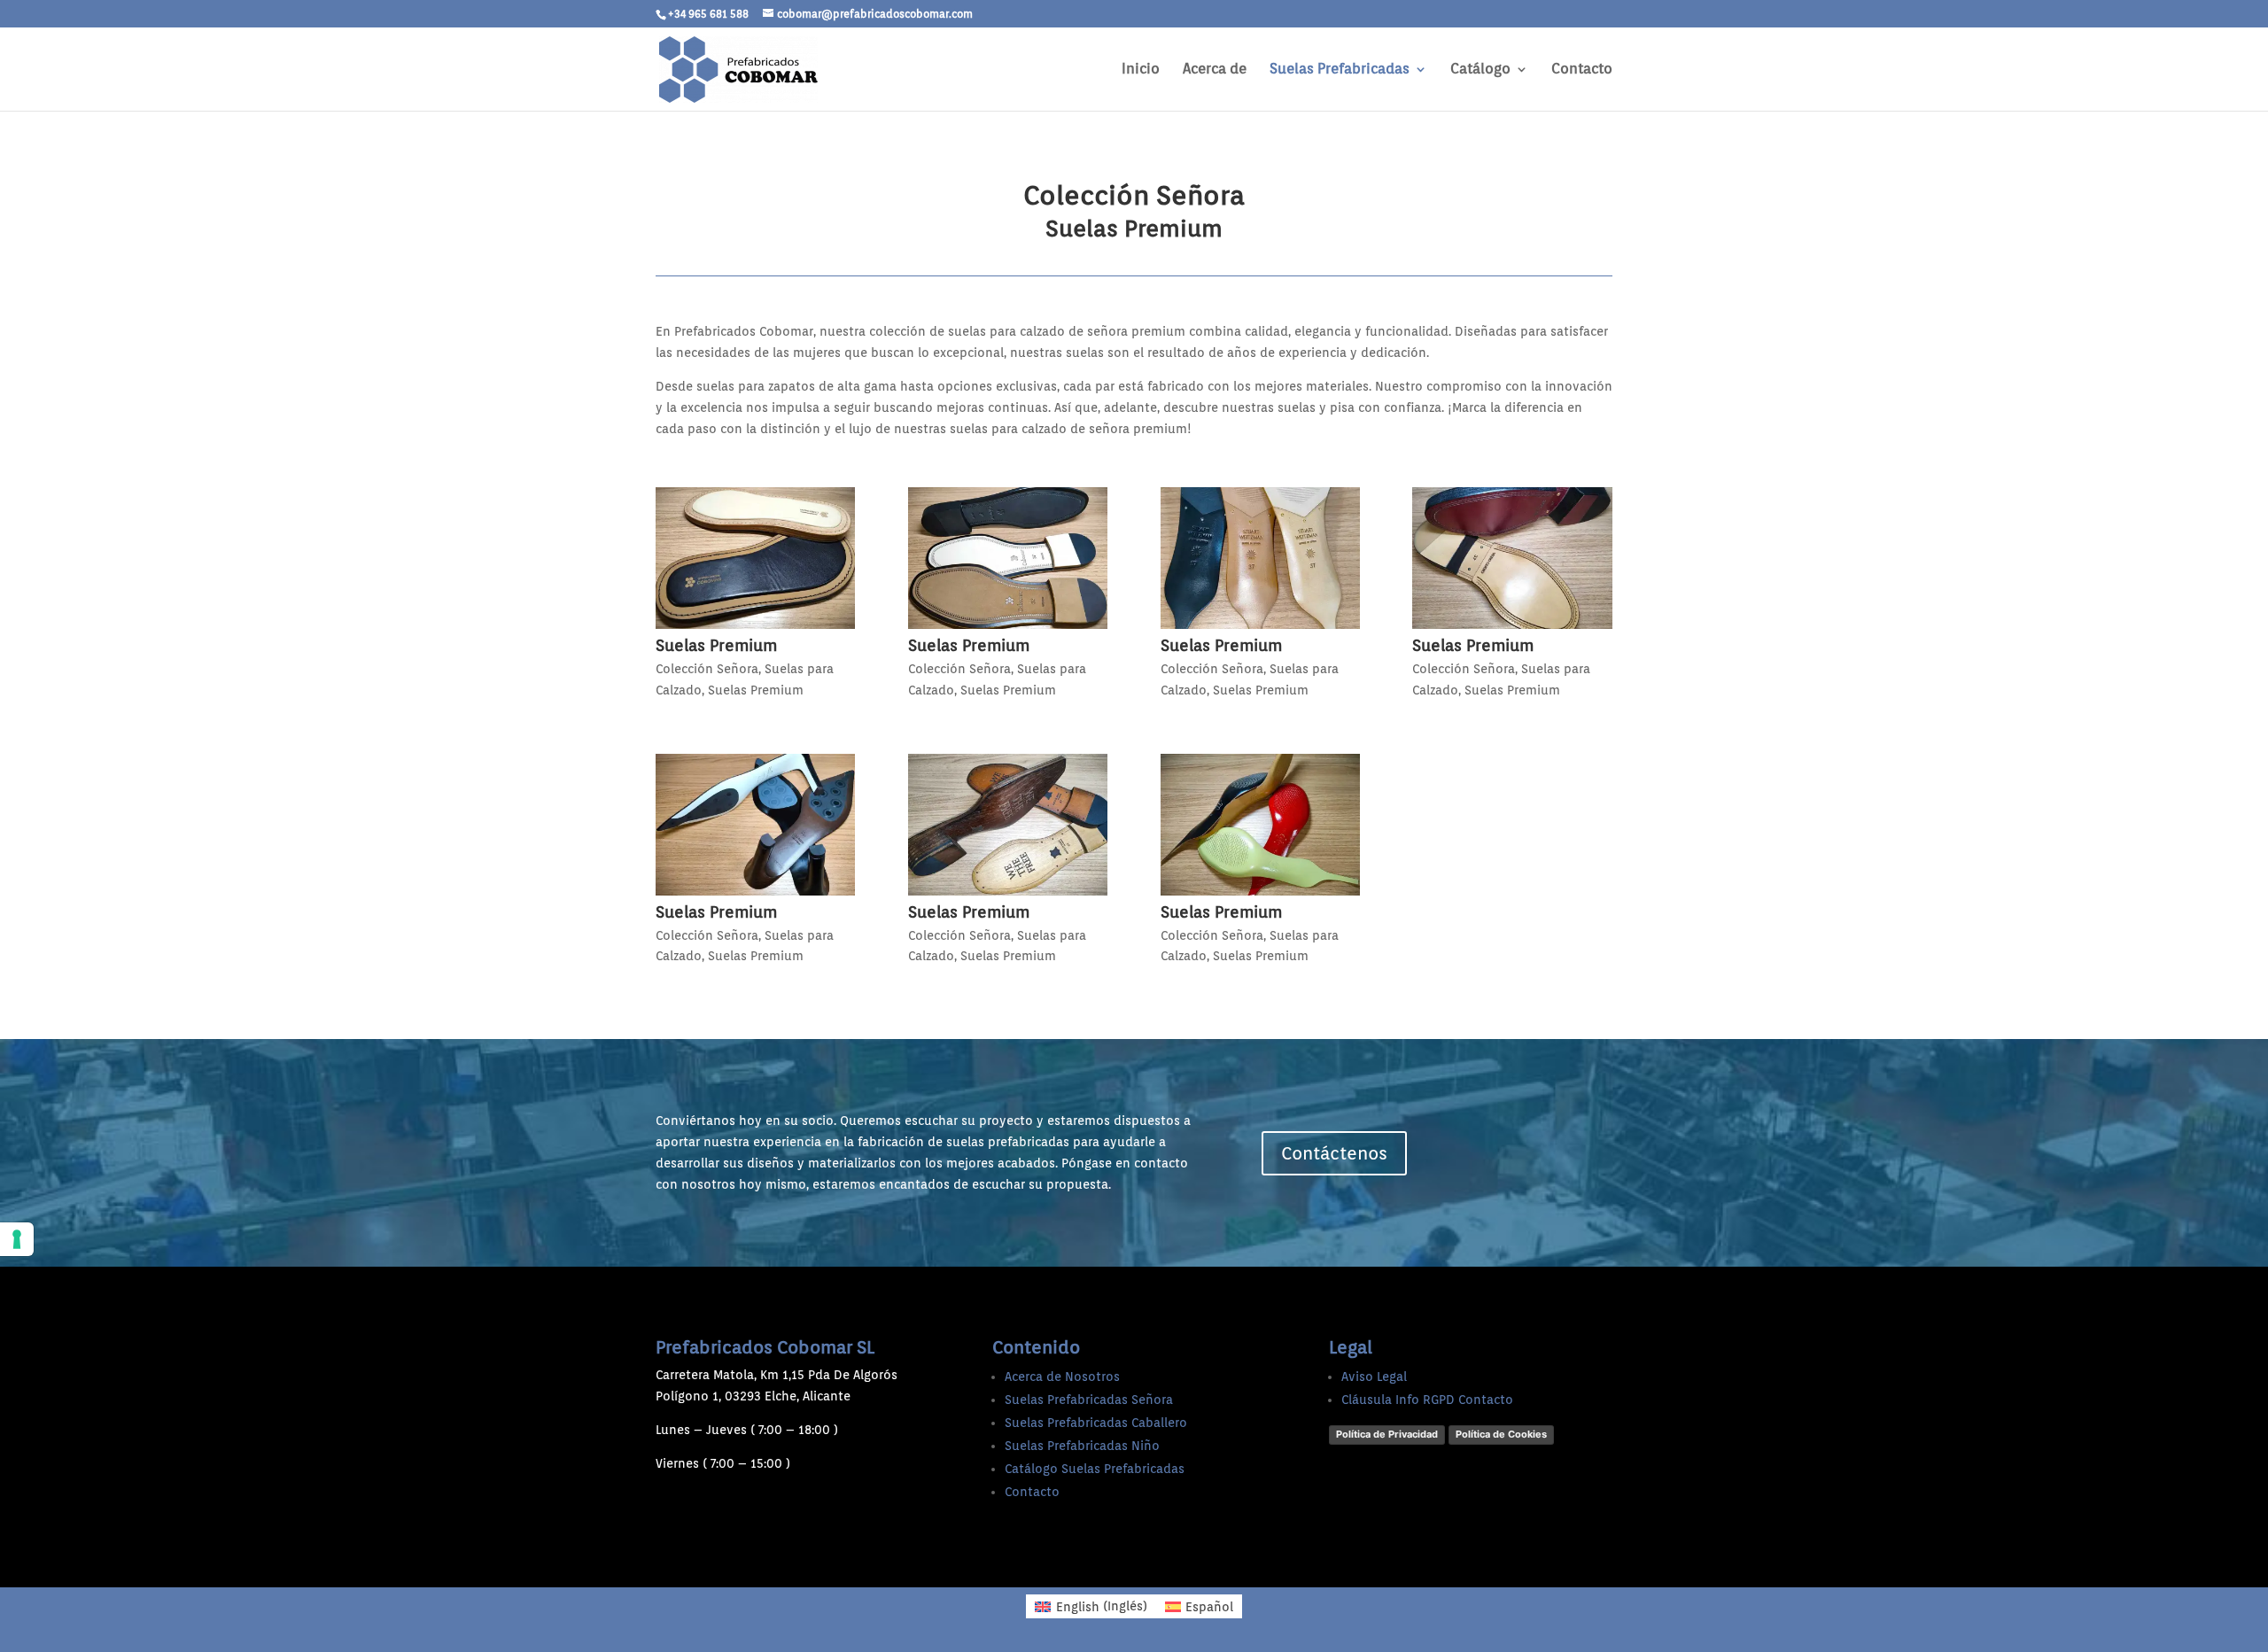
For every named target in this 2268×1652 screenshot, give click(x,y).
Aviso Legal (1374, 1377)
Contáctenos (1334, 1153)
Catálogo (1480, 70)
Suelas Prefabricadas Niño (1082, 1446)
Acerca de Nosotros (1062, 1377)
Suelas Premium (716, 645)
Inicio (1141, 70)
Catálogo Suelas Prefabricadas (1095, 1469)
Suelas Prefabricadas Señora (1089, 1400)
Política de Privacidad (1387, 1434)
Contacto (1582, 70)
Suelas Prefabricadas (1340, 70)
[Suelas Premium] (755, 558)
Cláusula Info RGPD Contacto (1427, 1400)
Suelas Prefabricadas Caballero (1096, 1423)
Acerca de (1215, 70)
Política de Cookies (1501, 1434)
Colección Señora (707, 669)
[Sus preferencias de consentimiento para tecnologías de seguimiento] (17, 1239)
